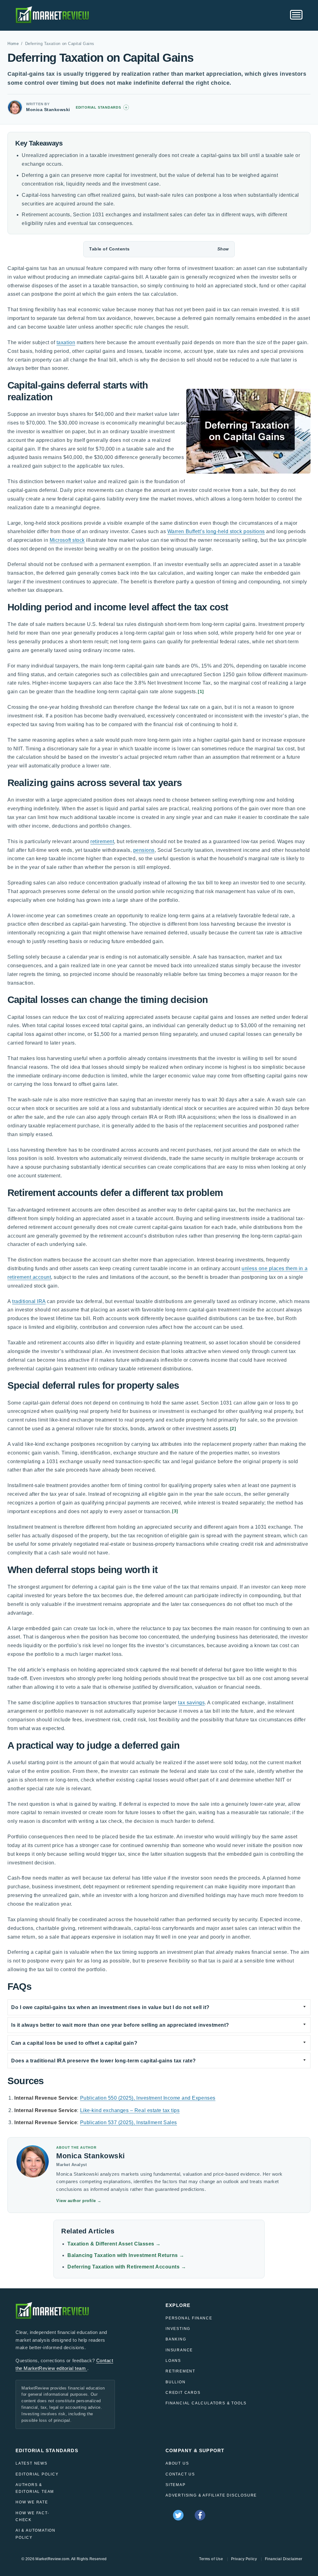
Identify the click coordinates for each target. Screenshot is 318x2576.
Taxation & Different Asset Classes (114, 2244)
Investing (178, 2329)
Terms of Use (211, 2559)
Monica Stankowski (48, 110)
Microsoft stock (67, 540)
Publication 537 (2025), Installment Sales (129, 2122)
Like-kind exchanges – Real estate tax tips (130, 2110)
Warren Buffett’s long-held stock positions (216, 531)
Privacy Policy (244, 2559)
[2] (233, 1429)
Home (13, 44)
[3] (175, 1511)
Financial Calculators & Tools (206, 2403)
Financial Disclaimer (284, 2559)
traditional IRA (29, 1301)
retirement (102, 841)
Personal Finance (189, 2318)
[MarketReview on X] (178, 2515)
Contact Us (180, 2474)
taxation (66, 342)
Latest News (32, 2463)
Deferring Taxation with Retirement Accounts (127, 2267)
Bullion (176, 2382)
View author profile (79, 2201)
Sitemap (176, 2485)
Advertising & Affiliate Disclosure (211, 2495)
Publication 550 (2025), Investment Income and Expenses (148, 2098)
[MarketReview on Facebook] (200, 2515)
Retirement (180, 2371)
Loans (173, 2361)
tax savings (191, 1703)
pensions (144, 850)
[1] (201, 692)
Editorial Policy (37, 2474)
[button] (159, 249)
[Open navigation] (296, 15)
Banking (176, 2339)
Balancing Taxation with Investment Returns (126, 2255)
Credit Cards (183, 2393)
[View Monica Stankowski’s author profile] (15, 107)
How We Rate (32, 2502)
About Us (177, 2463)
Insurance (179, 2350)
